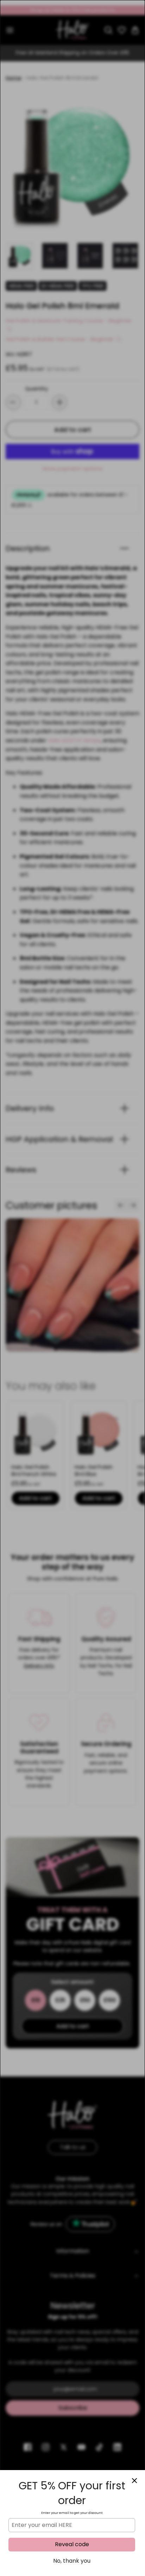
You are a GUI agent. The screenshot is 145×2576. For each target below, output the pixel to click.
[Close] (134, 2481)
